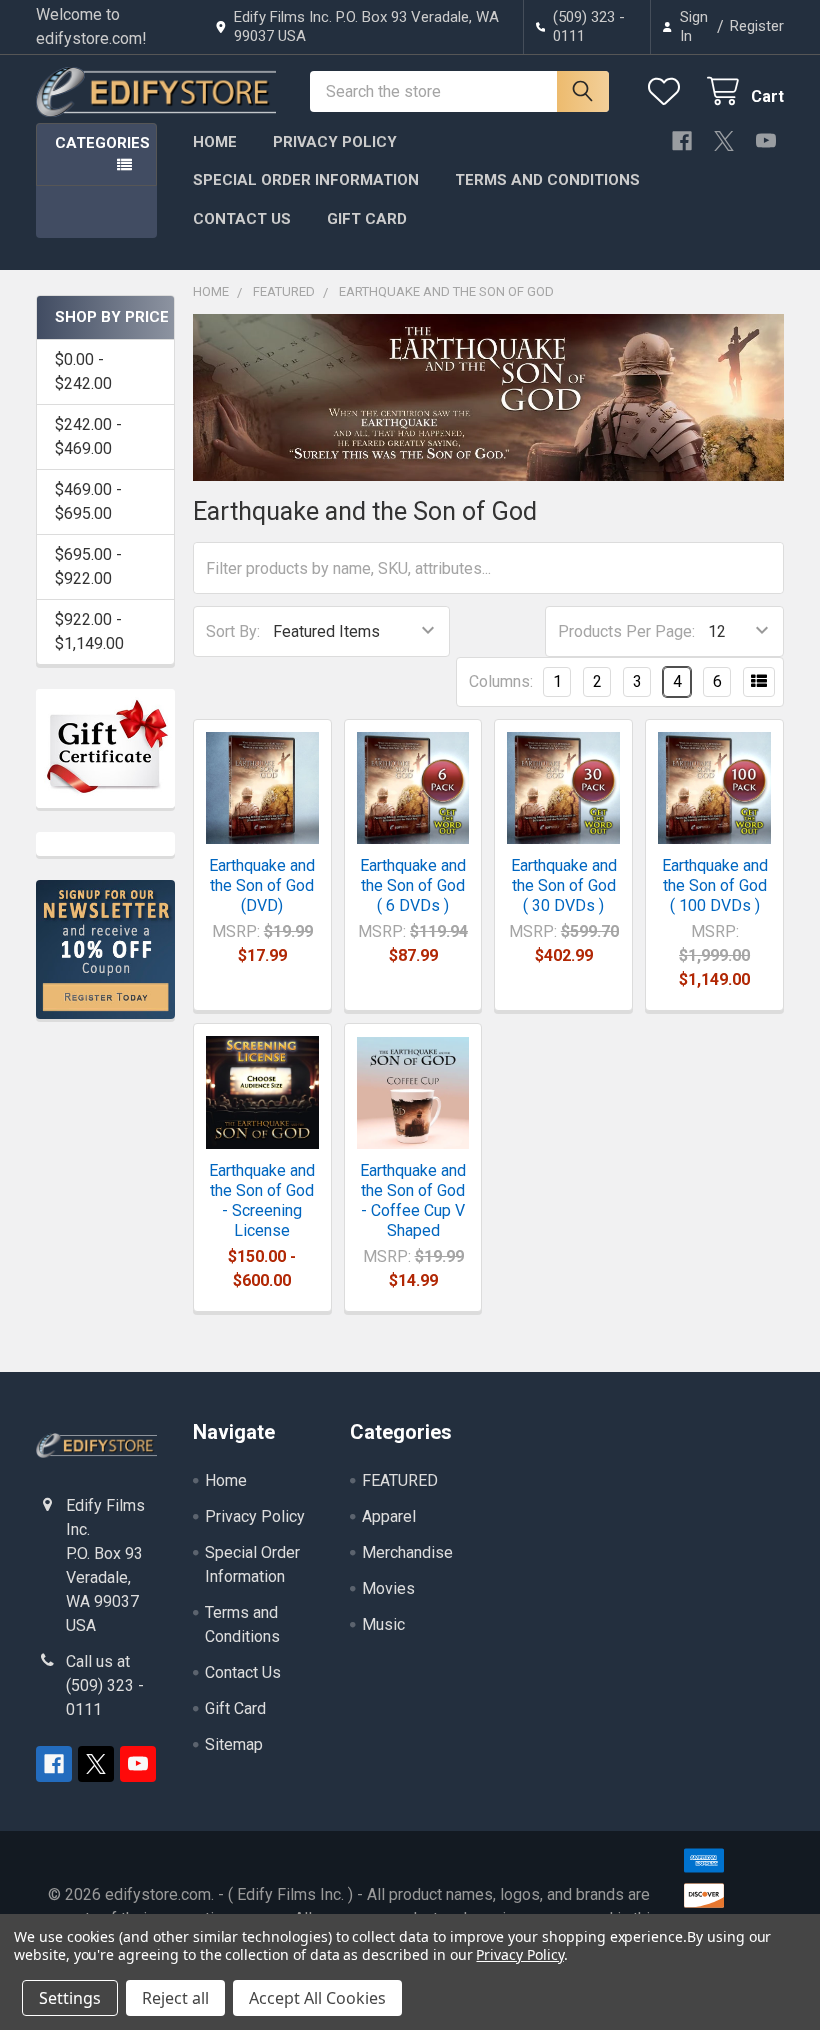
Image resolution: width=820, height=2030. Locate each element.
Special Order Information (306, 180)
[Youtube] (766, 141)
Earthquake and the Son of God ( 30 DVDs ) (564, 885)
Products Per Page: (626, 631)
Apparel (389, 1516)
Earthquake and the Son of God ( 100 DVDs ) (715, 885)
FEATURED (400, 1480)
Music (383, 1624)
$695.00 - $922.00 (88, 566)
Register (757, 26)
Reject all (175, 1998)
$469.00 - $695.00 (88, 501)
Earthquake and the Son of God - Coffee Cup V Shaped (413, 1200)
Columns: (501, 681)
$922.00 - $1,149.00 (89, 631)
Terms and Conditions (547, 180)
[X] (724, 141)
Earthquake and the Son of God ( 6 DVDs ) (413, 885)
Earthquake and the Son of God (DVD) (262, 885)
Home (215, 142)
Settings (70, 1998)
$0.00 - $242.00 (83, 371)
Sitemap (234, 1744)
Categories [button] (102, 143)
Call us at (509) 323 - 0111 (105, 1685)
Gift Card (367, 219)
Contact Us (242, 219)
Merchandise (407, 1552)
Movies (388, 1588)
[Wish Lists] (668, 91)
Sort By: (233, 631)
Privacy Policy (335, 142)
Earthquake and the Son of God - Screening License (262, 1200)
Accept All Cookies (317, 1998)
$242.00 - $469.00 (88, 436)
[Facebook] (682, 141)
